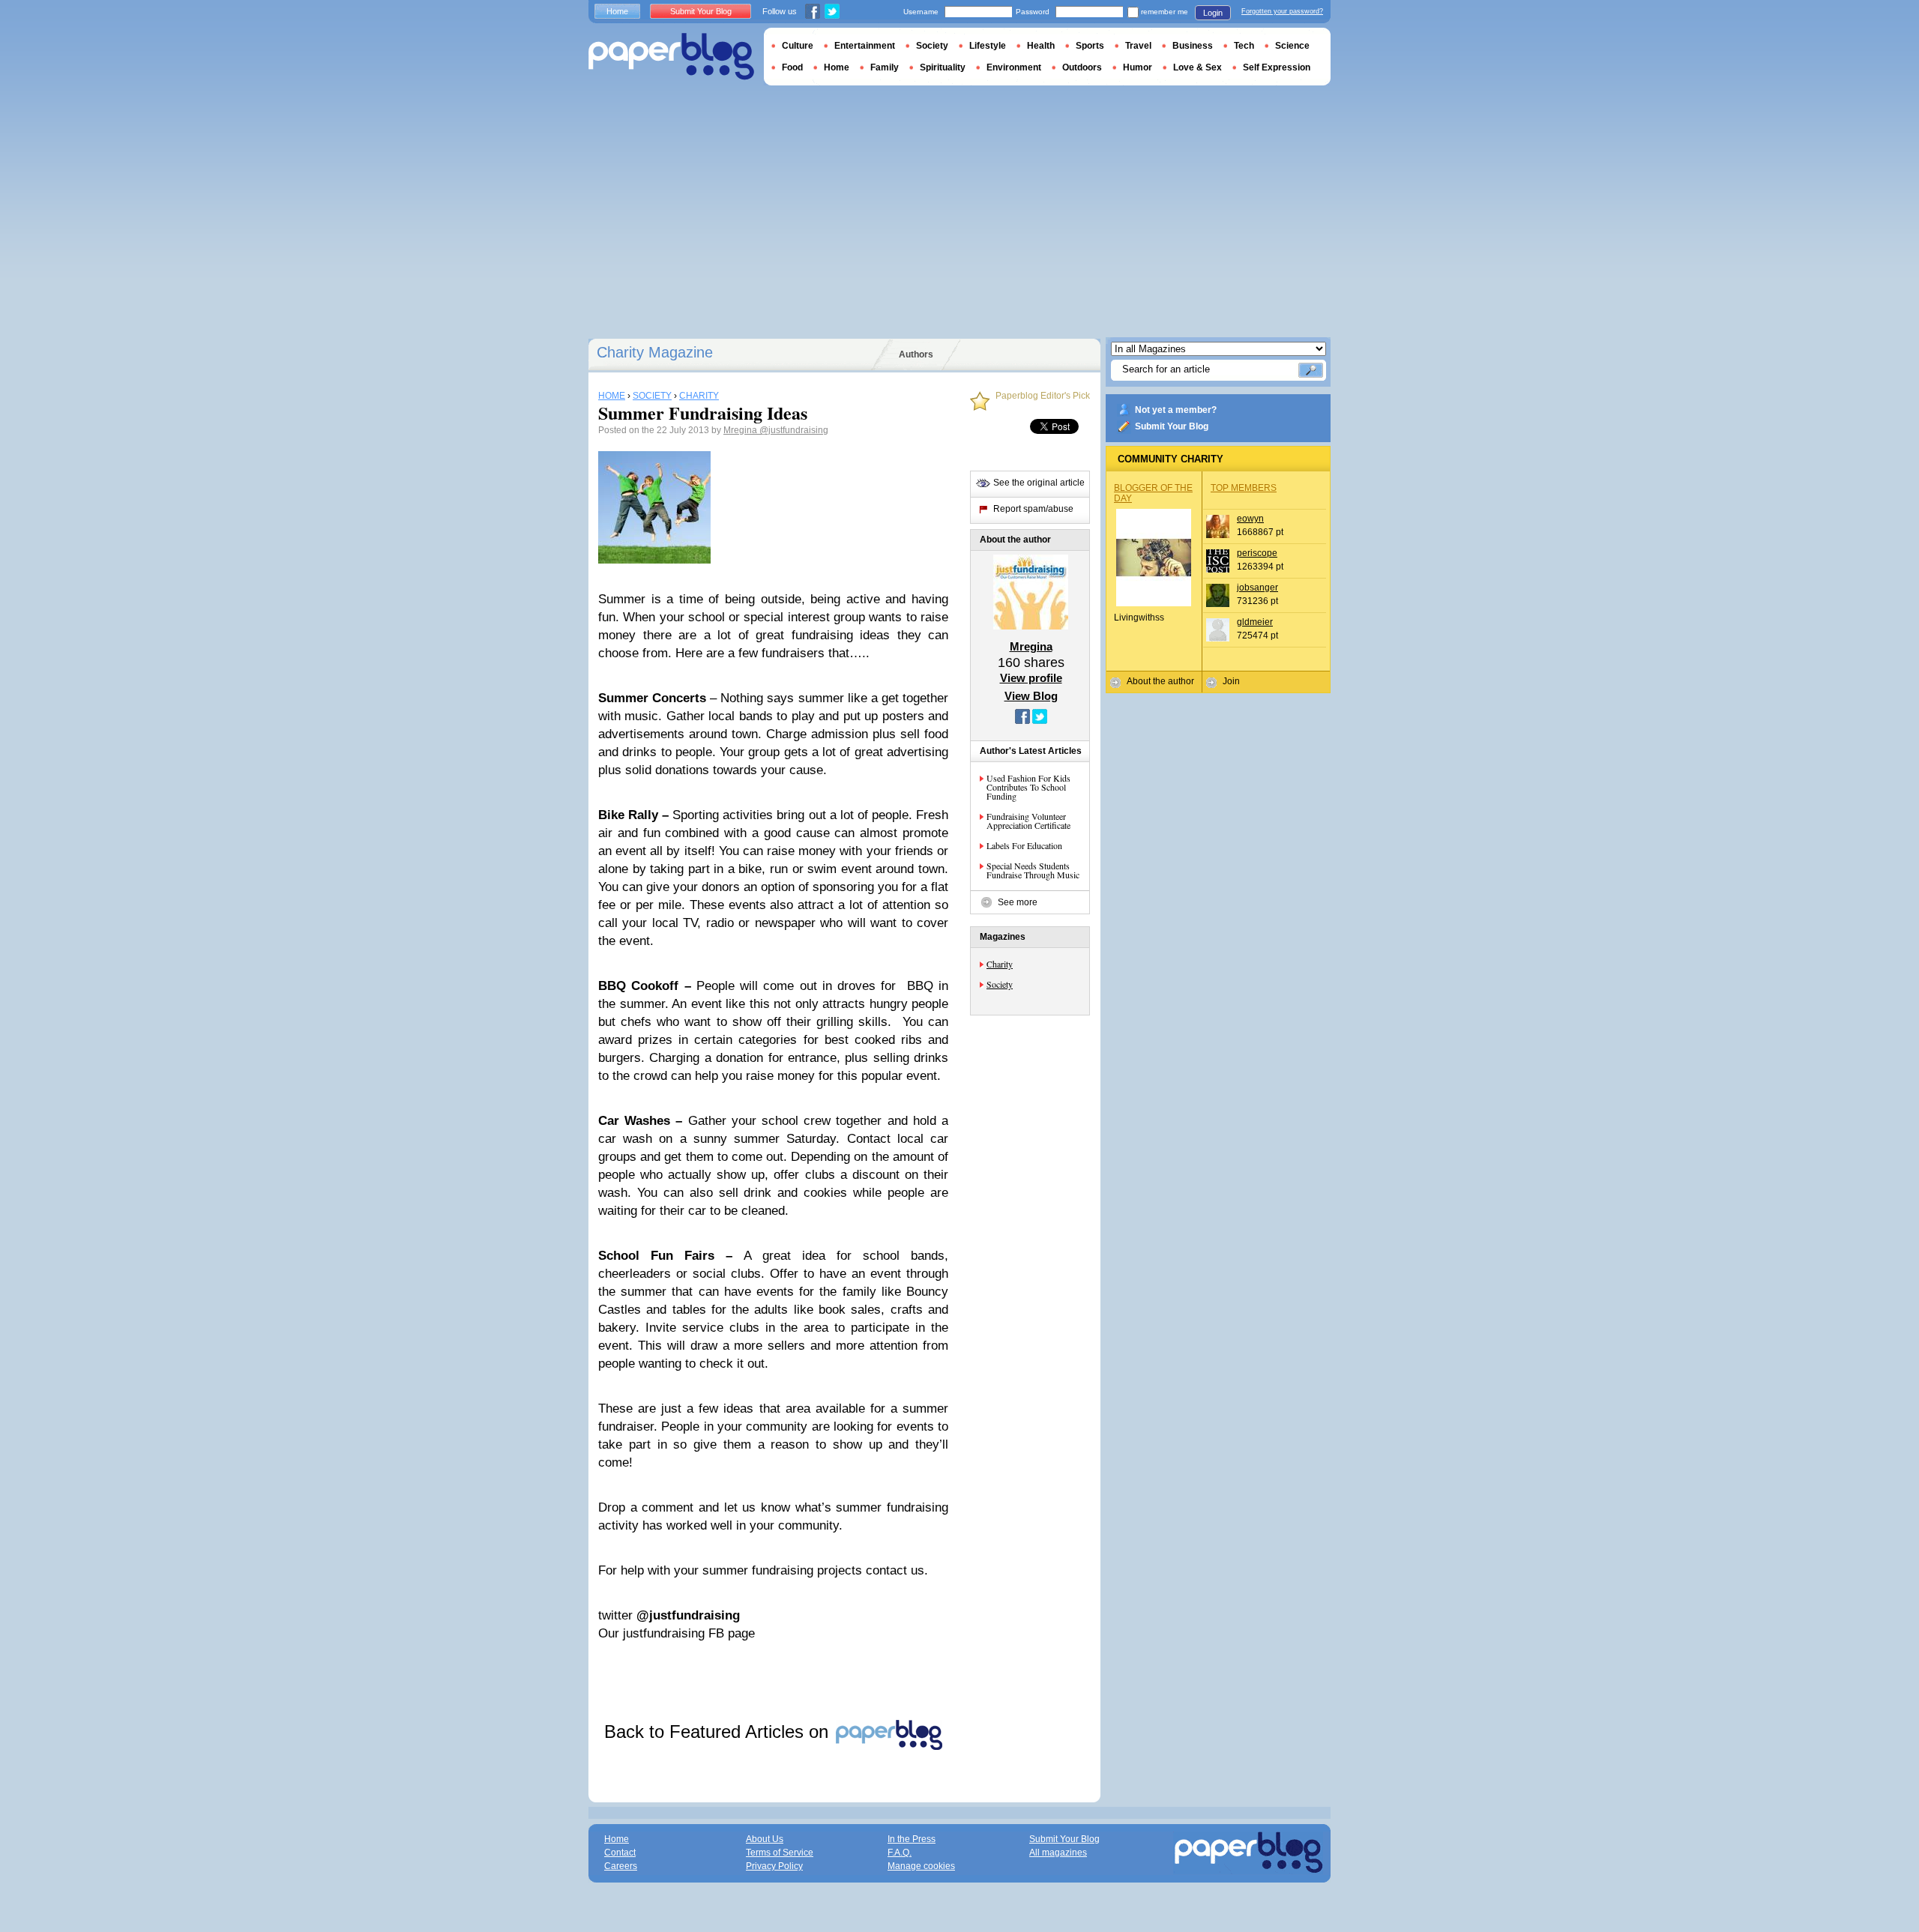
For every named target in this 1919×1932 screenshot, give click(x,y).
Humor (1138, 67)
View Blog (1031, 696)
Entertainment (865, 46)
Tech (1244, 46)
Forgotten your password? (1282, 11)
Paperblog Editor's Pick (1043, 396)
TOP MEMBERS (1244, 488)
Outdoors (1082, 67)
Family (885, 67)
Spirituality (943, 67)
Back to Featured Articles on (719, 1732)
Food (792, 67)
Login (1213, 13)
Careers (621, 1866)
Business (1193, 46)
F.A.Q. (900, 1853)
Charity (1000, 964)
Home (617, 11)
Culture (798, 46)
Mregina (741, 430)
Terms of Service (780, 1853)
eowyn (1250, 519)
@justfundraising (794, 430)
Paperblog (671, 57)
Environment (1014, 67)
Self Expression (1277, 67)
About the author (1160, 681)
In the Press (912, 1839)
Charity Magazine (655, 352)
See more (1018, 902)
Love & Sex (1198, 67)
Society (1000, 984)
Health (1041, 46)
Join (1231, 681)
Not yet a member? (1176, 410)
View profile (1031, 678)
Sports (1090, 46)
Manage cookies (921, 1866)
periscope (1257, 553)
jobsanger (1257, 588)
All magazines (1058, 1853)
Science (1292, 46)
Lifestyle (988, 46)
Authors (916, 354)
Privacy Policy (774, 1866)
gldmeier (1255, 622)
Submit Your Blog (1172, 426)
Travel (1138, 46)
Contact (620, 1853)
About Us (765, 1839)
